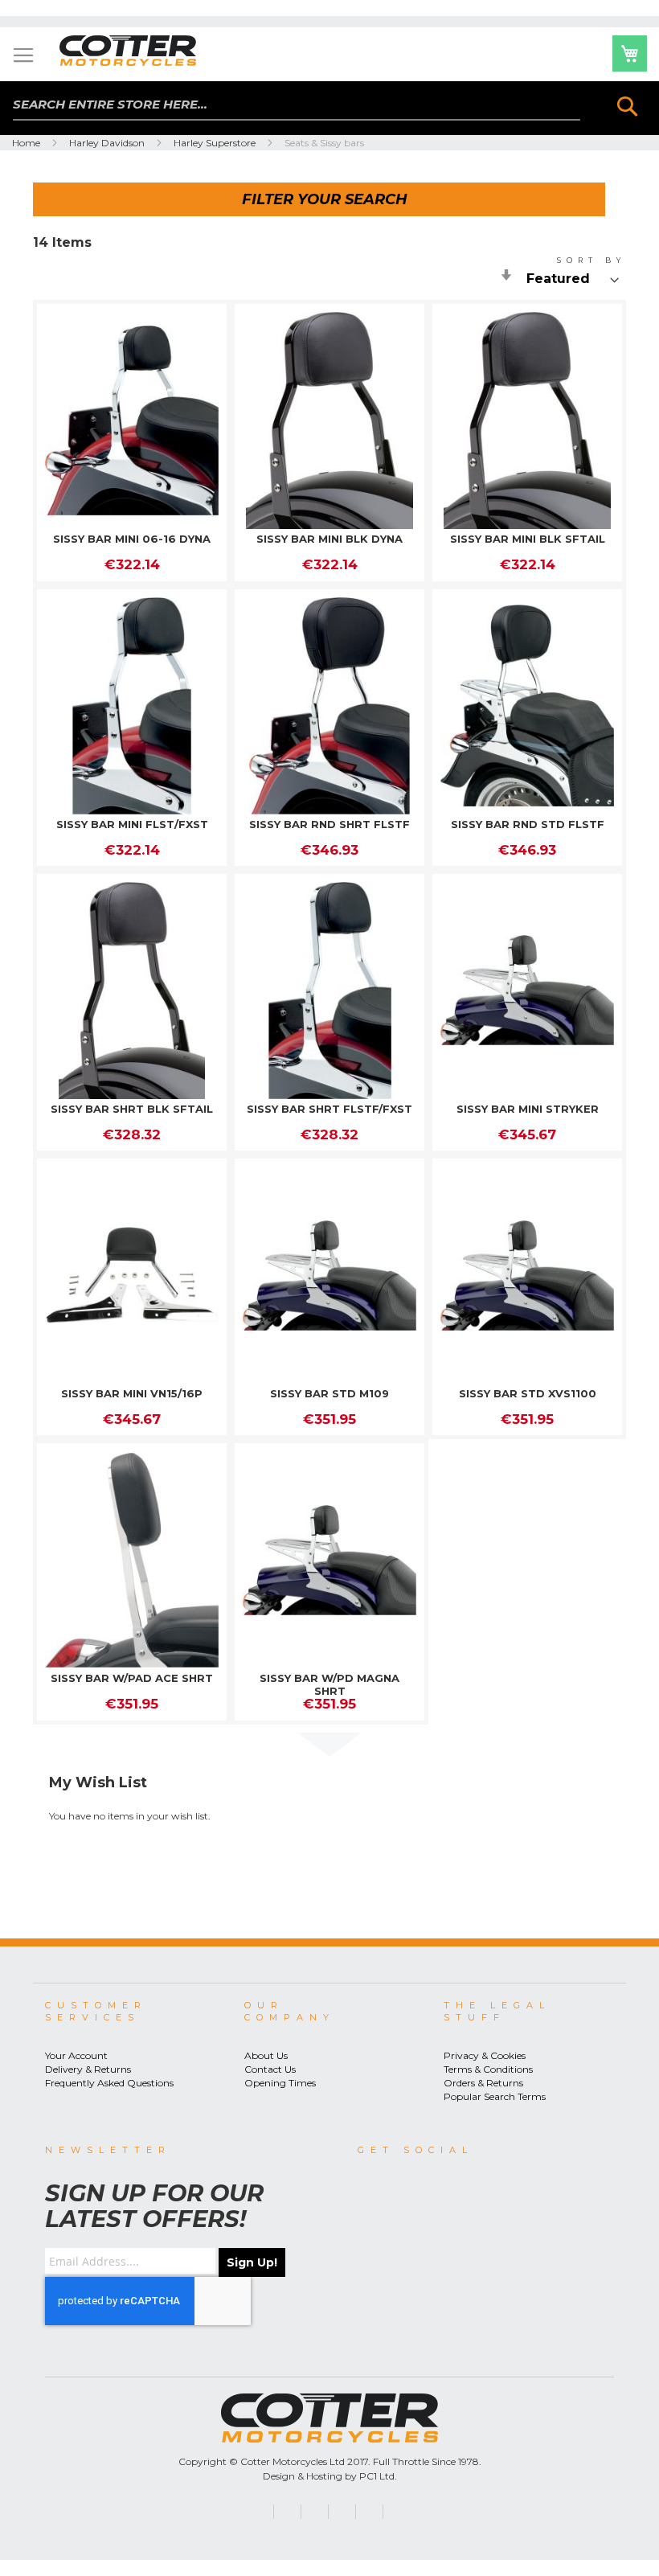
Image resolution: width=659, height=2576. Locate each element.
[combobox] (297, 105)
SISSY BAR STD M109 (329, 1393)
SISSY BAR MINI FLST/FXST (132, 824)
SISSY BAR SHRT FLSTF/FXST (329, 1109)
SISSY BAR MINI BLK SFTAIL (528, 539)
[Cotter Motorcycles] (144, 51)
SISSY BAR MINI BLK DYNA (329, 539)
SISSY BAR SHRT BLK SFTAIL (132, 1109)
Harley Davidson (108, 143)
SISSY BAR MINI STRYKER (528, 1109)
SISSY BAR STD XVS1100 (528, 1393)
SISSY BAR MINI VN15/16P (132, 1393)
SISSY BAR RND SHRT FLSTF (329, 824)
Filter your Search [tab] (325, 199)
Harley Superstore (216, 143)
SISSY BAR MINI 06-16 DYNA (132, 539)
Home (27, 143)
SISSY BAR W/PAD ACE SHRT (132, 1678)
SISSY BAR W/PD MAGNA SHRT (329, 1684)
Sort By (591, 260)
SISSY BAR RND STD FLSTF (528, 824)
